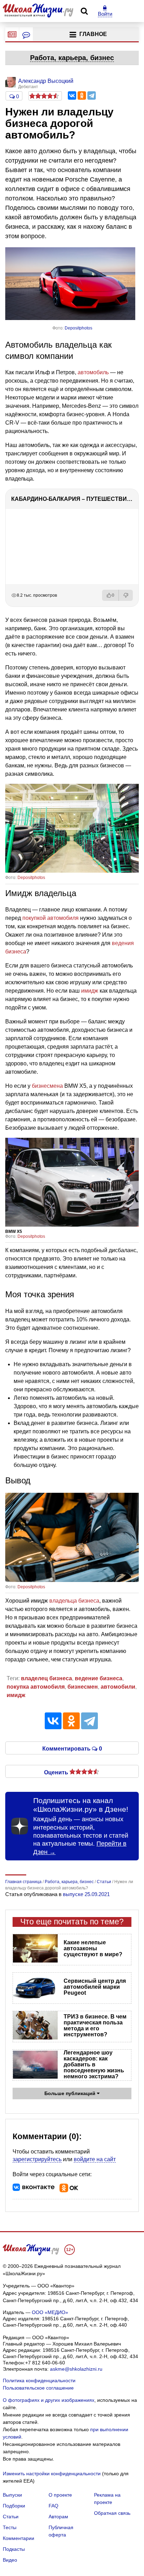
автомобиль (93, 372)
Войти (105, 14)
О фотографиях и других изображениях (49, 2400)
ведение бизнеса (99, 1678)
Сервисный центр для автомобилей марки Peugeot (95, 1987)
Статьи (11, 2517)
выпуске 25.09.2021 (86, 1894)
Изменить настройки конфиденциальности (52, 2474)
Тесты (10, 2527)
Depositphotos (78, 328)
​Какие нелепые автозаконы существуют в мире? (93, 1948)
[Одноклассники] (82, 95)
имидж (90, 991)
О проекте (60, 2495)
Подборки (14, 2506)
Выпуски (12, 2495)
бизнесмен (83, 1687)
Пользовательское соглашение (38, 2388)
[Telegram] (92, 95)
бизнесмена (47, 1086)
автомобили (118, 1687)
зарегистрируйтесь (37, 2159)
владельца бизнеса (74, 1601)
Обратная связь (112, 2513)
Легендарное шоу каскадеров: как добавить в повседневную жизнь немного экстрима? (94, 2064)
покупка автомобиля (36, 1687)
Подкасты (14, 2549)
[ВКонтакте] (72, 95)
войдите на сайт (95, 2159)
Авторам (58, 2517)
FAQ (53, 2506)
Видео (10, 2560)
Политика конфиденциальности (39, 2380)
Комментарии (19, 2538)
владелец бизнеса (46, 1678)
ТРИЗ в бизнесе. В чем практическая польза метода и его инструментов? (95, 2025)
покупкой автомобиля (51, 918)
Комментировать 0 (72, 1748)
